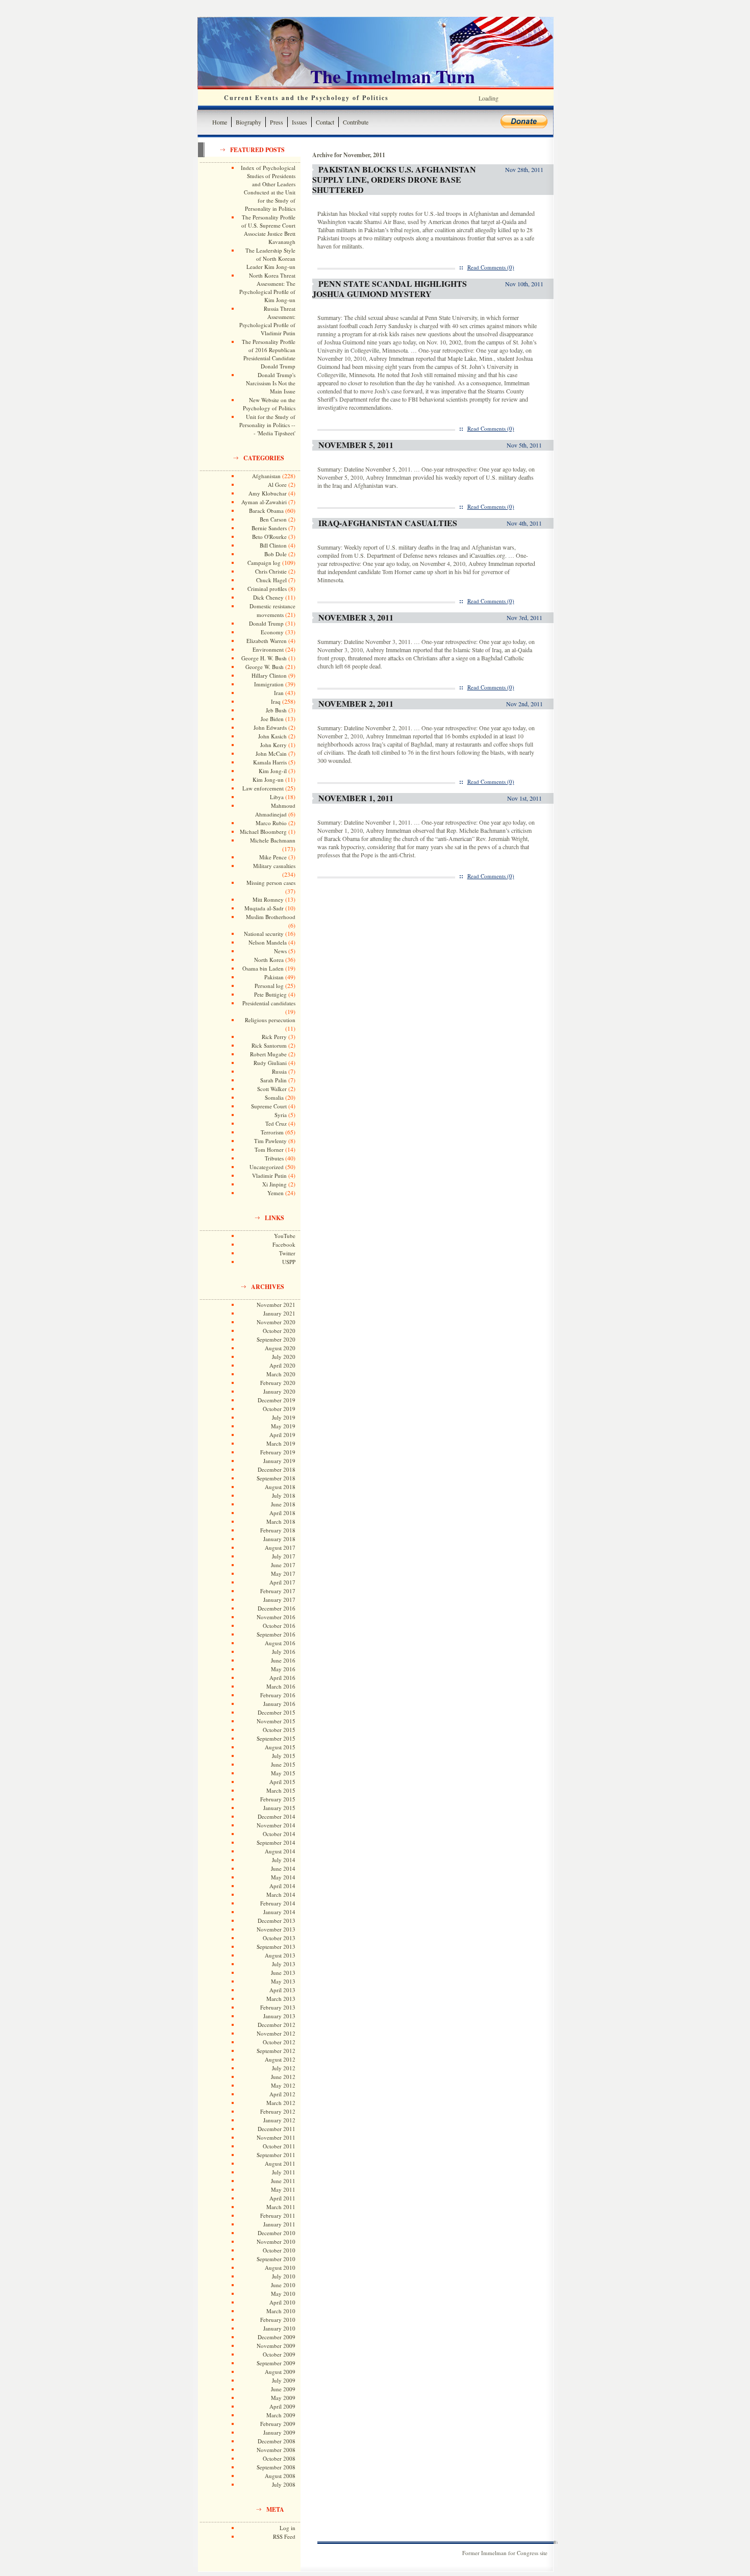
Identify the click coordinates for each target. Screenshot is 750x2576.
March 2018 (281, 1521)
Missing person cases (271, 883)
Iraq (276, 701)
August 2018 (280, 1487)
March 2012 (281, 2103)
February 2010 (278, 2320)
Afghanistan (266, 476)
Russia (279, 1071)
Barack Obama (266, 511)
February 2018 (278, 1530)
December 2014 (277, 1816)
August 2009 (280, 2372)
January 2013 (279, 2016)
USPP (289, 1262)
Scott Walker (272, 1089)
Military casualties (274, 866)
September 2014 (276, 1842)
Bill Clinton (273, 545)
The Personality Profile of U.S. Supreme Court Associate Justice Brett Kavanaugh (268, 229)
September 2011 (276, 2155)
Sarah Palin (273, 1080)
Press (277, 122)
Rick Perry (274, 1037)
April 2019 (282, 1435)
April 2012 (282, 2094)
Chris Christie (271, 571)
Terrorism (272, 1132)
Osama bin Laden (263, 968)
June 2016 (283, 1660)
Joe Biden (272, 719)
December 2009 (277, 2337)
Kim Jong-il (273, 771)
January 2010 (279, 2328)
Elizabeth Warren (267, 641)
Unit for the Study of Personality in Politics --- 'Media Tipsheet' (267, 425)
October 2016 (279, 1626)
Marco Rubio (271, 823)
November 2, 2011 (356, 703)
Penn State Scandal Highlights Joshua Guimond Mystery (390, 289)
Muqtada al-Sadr (264, 908)
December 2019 (277, 1400)
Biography (248, 122)
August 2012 (280, 2059)
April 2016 (282, 1678)
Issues (299, 122)
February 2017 (278, 1591)
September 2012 (276, 2051)
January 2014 (279, 1912)
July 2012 (284, 2068)
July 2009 (284, 2380)
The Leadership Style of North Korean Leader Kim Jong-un (270, 258)
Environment (268, 649)
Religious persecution (270, 1020)
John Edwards (270, 727)
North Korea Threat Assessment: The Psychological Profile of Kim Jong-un (267, 288)
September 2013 (276, 1947)
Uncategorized (267, 1167)
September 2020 (276, 1339)
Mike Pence (273, 857)
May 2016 (283, 1669)
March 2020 (281, 1374)
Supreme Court (269, 1106)
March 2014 (281, 1894)
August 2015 (280, 1747)
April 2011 (282, 2198)
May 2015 (283, 1773)
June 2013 (283, 1973)
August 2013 (280, 1955)
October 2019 (279, 1409)
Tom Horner (269, 1149)
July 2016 (284, 1652)
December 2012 (277, 2025)
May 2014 (283, 1877)
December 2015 (277, 1712)
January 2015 (279, 1808)
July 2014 (284, 1860)
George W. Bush (265, 667)
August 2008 (280, 2476)
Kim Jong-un (268, 779)
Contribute (356, 122)
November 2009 (276, 2346)
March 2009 (281, 2415)
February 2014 (278, 1903)
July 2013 (284, 1964)
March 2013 (281, 1999)
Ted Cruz (276, 1123)
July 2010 (284, 2276)
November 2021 (276, 1305)
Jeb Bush (276, 710)
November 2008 (276, 2450)
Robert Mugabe (268, 1054)
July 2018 (284, 1495)
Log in (287, 2528)
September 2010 (276, 2259)
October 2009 (279, 2354)
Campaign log (264, 563)
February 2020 (278, 1383)
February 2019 (278, 1452)
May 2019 (283, 1426)
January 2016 (279, 1704)
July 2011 (284, 2172)
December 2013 (277, 1921)
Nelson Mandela (268, 942)
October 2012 (279, 2042)
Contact (325, 122)
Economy (272, 632)
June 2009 (283, 2389)
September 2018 (276, 1478)
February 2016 (278, 1695)
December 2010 (277, 2233)
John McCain (271, 753)
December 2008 (277, 2441)
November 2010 (276, 2241)
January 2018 (279, 1539)
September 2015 (276, 1738)
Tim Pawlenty (270, 1141)
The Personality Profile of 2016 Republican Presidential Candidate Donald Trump (269, 354)
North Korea (269, 960)
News (280, 951)
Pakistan (274, 977)
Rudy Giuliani (270, 1063)
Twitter (287, 1253)
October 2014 (279, 1834)
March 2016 (281, 1686)
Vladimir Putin (269, 1175)
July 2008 (284, 2484)
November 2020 (276, 1322)
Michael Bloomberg (263, 832)
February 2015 (278, 1799)
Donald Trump (266, 623)
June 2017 (283, 1565)
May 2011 (283, 2189)
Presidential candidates (269, 1003)
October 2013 (279, 1938)
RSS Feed (284, 2536)
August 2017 (280, 1547)
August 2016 (280, 1643)
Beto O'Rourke (269, 537)
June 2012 (283, 2077)
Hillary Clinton (269, 675)
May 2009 (283, 2398)
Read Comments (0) (491, 267)
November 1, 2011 (356, 798)
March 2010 (281, 2311)
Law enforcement (263, 788)
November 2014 (276, 1825)
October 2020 (279, 1331)
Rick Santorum (269, 1045)
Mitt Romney (268, 899)
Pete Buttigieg (270, 994)
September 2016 (276, 1634)
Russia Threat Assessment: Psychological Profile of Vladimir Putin (267, 321)
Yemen (276, 1193)
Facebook (284, 1244)
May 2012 (283, 2085)
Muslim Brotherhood (271, 917)
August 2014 (280, 1851)
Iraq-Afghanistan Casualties (388, 523)
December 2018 (277, 1469)
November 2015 (276, 1721)
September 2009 (276, 2363)
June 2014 (283, 1868)
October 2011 (279, 2146)
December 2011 (277, 2129)
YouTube (285, 1236)
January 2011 (279, 2224)
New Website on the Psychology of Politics (269, 404)
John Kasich (272, 736)
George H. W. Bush (264, 658)
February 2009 (278, 2424)
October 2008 (279, 2458)
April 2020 (282, 1365)
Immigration (269, 684)
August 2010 (280, 2268)
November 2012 (276, 2033)
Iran (279, 693)
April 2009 (282, 2406)
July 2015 (284, 1756)
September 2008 (276, 2467)
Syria (281, 1115)
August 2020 (280, 1348)
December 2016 (277, 1608)
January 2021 (279, 1313)
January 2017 (279, 1600)
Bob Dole (276, 554)
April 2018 (282, 1513)
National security (264, 934)
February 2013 (278, 2007)
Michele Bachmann (273, 840)
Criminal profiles (267, 589)
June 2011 (283, 2181)
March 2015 (281, 1790)
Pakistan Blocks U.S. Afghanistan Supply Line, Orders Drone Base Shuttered (394, 179)
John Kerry (273, 745)
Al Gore (277, 485)
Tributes (274, 1158)
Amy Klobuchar (268, 493)
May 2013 (283, 1981)
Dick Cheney (268, 597)
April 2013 (282, 1990)
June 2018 (283, 1504)
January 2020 (279, 1391)
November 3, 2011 (356, 617)
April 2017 (282, 1582)
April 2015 (282, 1782)
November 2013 (276, 1929)
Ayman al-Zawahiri (264, 502)
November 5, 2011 (356, 445)
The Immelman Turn (393, 76)
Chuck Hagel (271, 580)
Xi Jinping (274, 1184)
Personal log (269, 986)
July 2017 (284, 1556)
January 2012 (279, 2120)
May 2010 (283, 2294)
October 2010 (279, 2250)
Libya (277, 797)
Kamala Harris (270, 762)
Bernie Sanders (269, 528)
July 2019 (284, 1417)
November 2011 (276, 2137)
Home (220, 122)
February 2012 (278, 2111)
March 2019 (281, 1443)
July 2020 (284, 1357)
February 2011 (278, 2215)
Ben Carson (273, 519)
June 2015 (283, 1764)
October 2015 (279, 1730)
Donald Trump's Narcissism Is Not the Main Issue (271, 383)
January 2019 (279, 1461)
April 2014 (282, 1886)
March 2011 (281, 2207)
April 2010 (282, 2302)
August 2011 (280, 2163)
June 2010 (283, 2285)
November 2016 (276, 1617)
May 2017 (283, 1574)
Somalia (274, 1097)
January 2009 (279, 2432)
